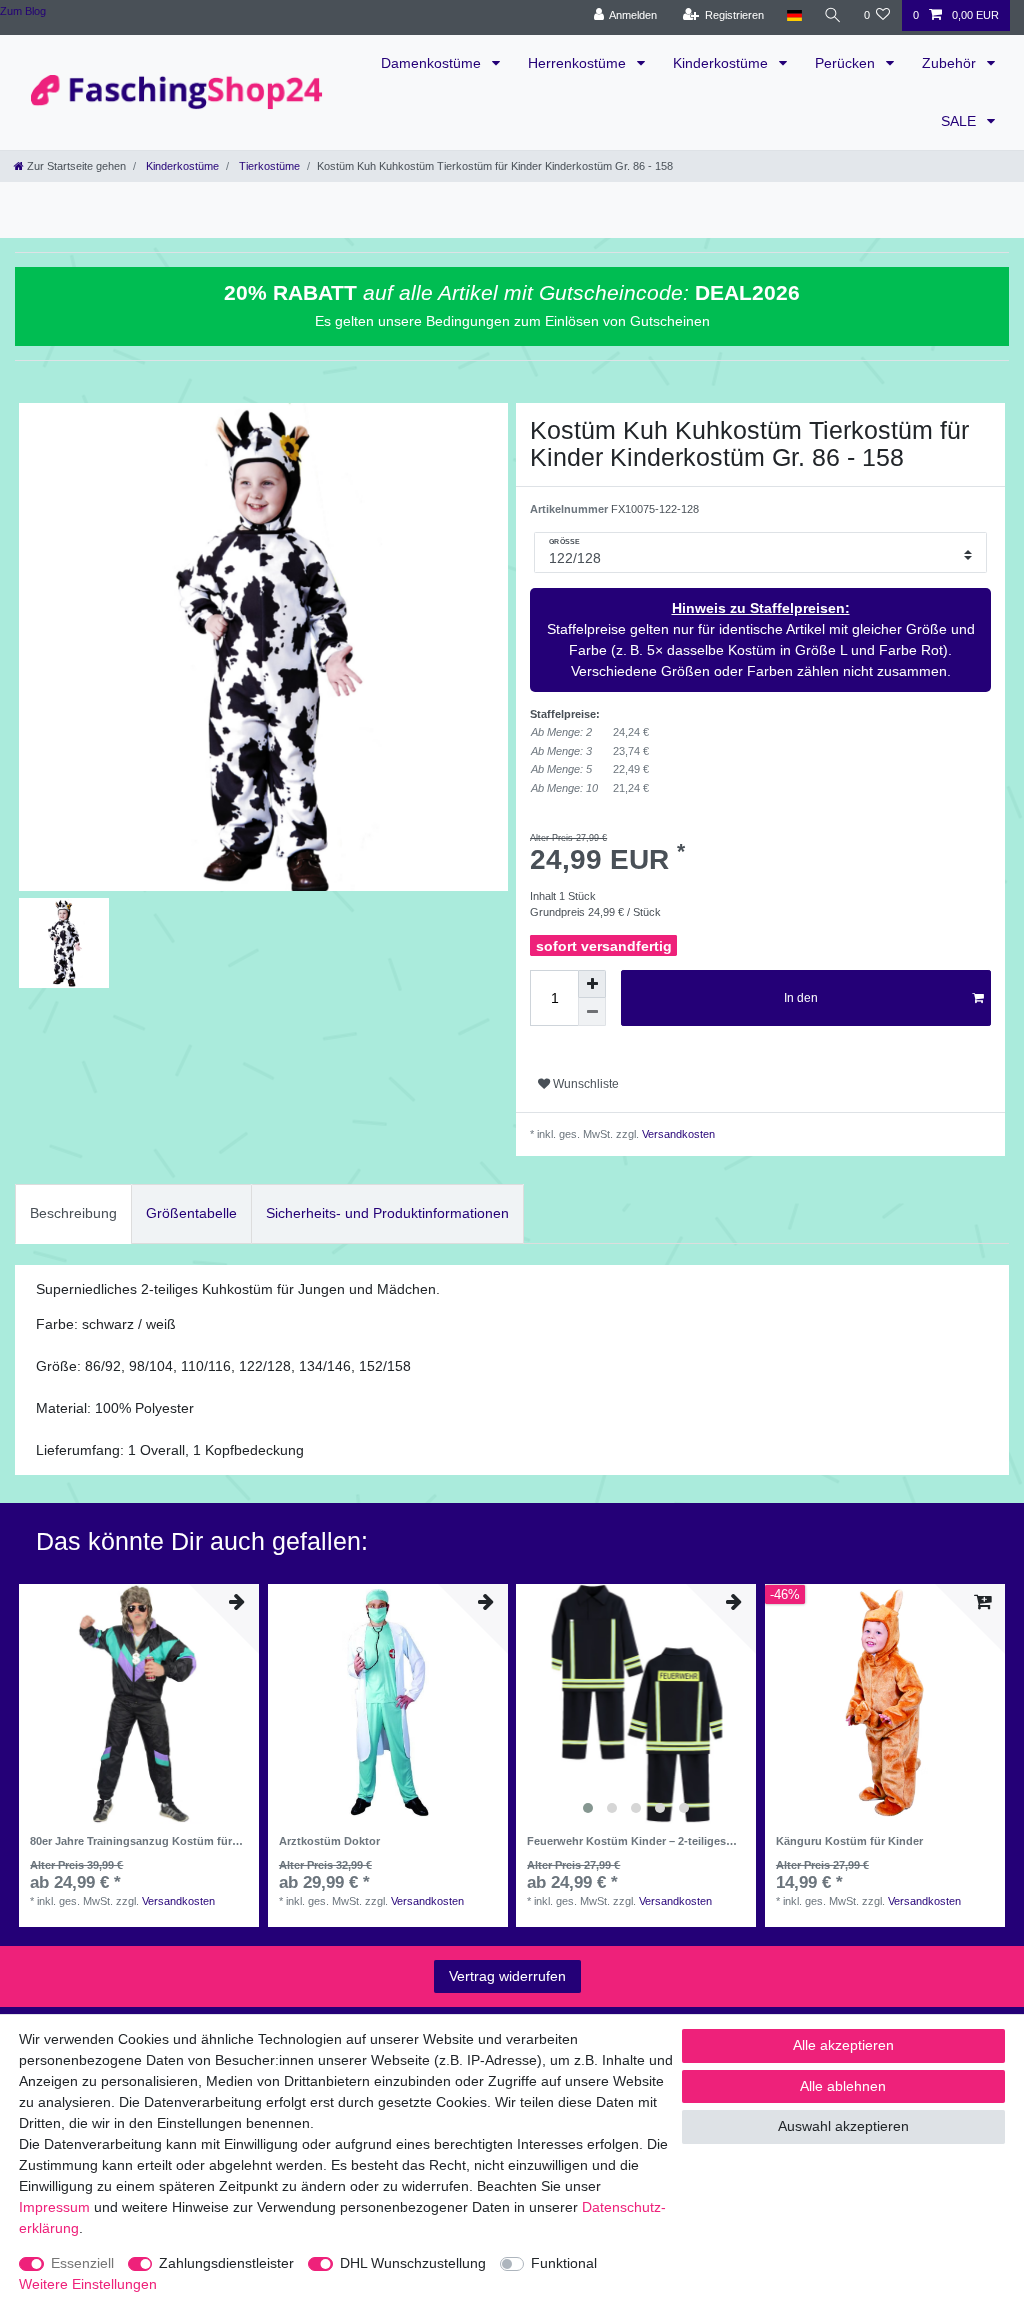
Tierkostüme (268, 166)
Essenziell (82, 2263)
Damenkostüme (433, 63)
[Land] (793, 15)
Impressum (54, 2207)
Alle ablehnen (843, 2086)
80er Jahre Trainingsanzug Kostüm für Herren (131, 1841)
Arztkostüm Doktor (329, 1841)
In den (801, 998)
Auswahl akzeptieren (843, 2126)
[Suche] (833, 15)
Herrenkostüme (579, 63)
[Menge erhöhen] (592, 984)
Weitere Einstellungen (88, 2284)
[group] (636, 1704)
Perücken (847, 63)
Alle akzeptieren (843, 2045)
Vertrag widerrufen (507, 1976)
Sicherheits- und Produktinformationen (387, 1213)
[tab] (73, 1213)
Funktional (564, 2263)
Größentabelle (191, 1213)
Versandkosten (677, 1134)
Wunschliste (584, 1084)
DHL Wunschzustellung (413, 2263)
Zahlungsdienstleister (226, 2263)
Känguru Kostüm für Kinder (849, 1841)
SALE (960, 121)
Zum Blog (23, 11)
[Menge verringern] (592, 1012)
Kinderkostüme (722, 63)
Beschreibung (73, 1213)
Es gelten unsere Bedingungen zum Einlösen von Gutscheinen (512, 321)
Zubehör (951, 63)
